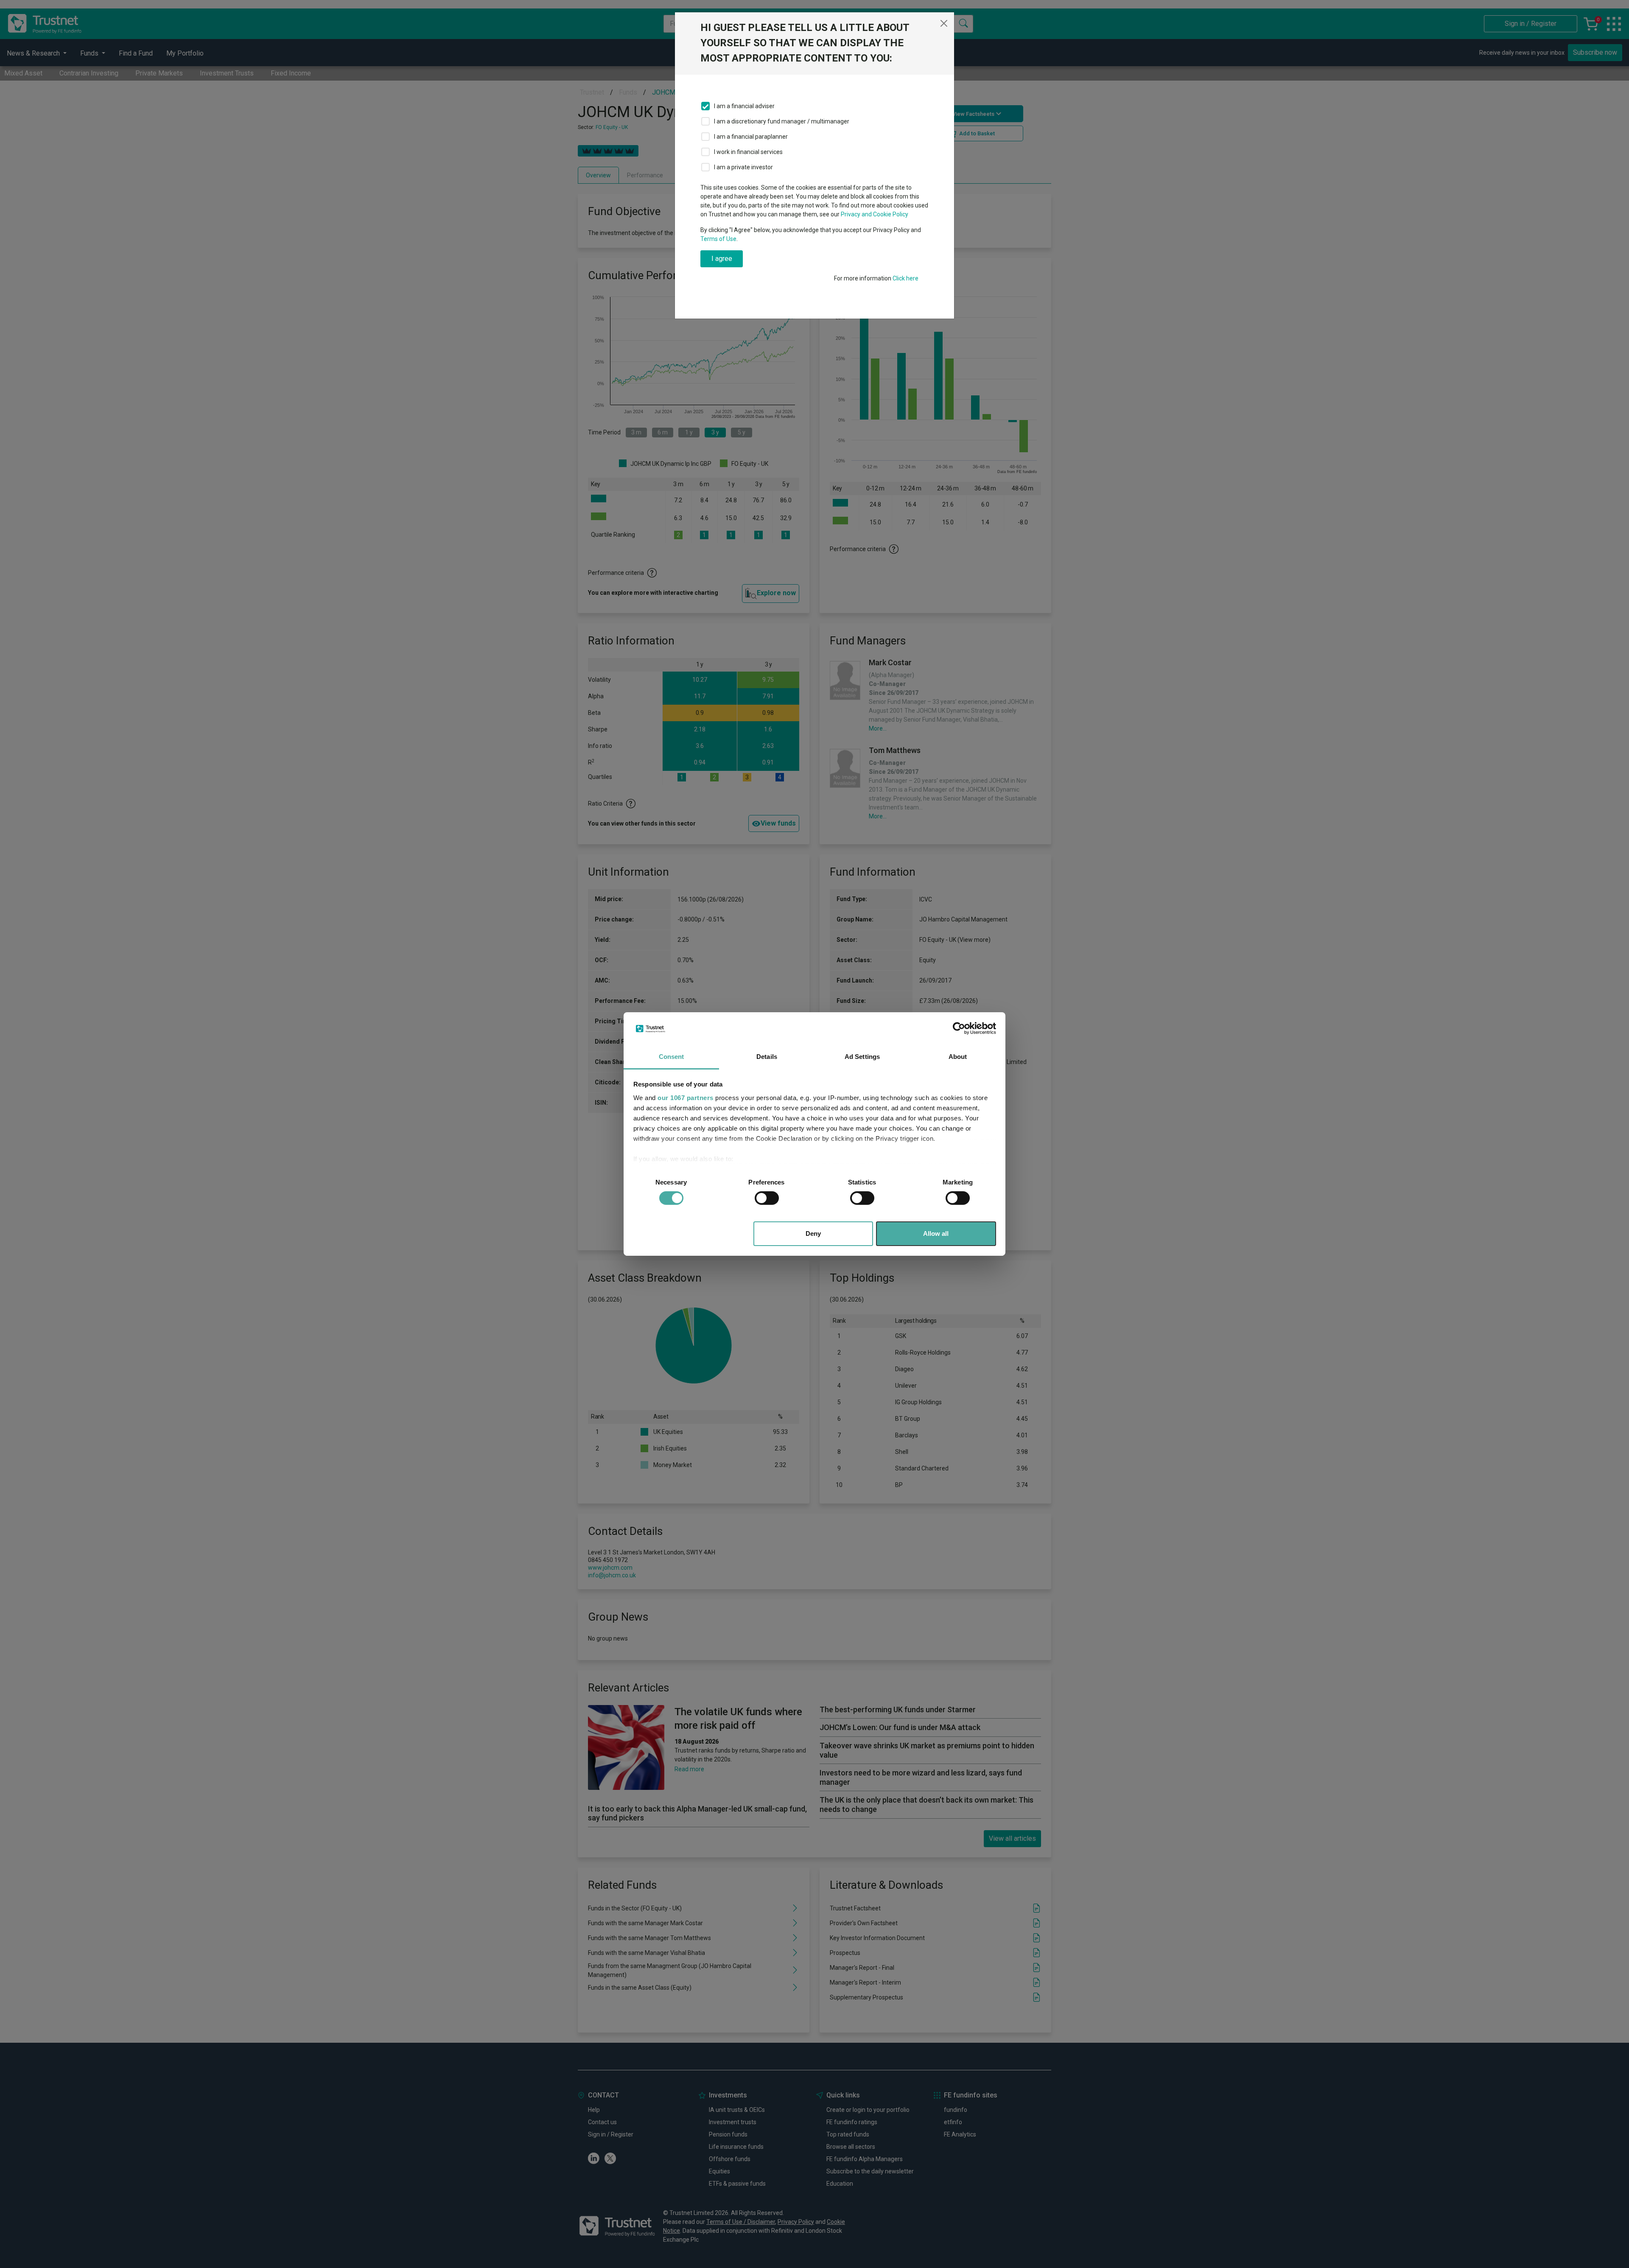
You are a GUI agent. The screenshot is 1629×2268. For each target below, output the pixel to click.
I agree (722, 259)
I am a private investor (743, 167)
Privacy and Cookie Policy (875, 214)
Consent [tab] (672, 1057)
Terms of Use (718, 239)
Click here (905, 278)
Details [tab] (767, 1057)
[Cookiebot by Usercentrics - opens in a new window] (959, 1028)
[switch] (767, 1198)
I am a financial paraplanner (751, 137)
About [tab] (958, 1057)
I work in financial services (748, 152)
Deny (813, 1233)
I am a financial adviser (744, 106)
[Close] (944, 23)
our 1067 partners (686, 1098)
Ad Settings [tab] (862, 1057)
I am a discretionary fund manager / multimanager (782, 121)
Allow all (936, 1233)
